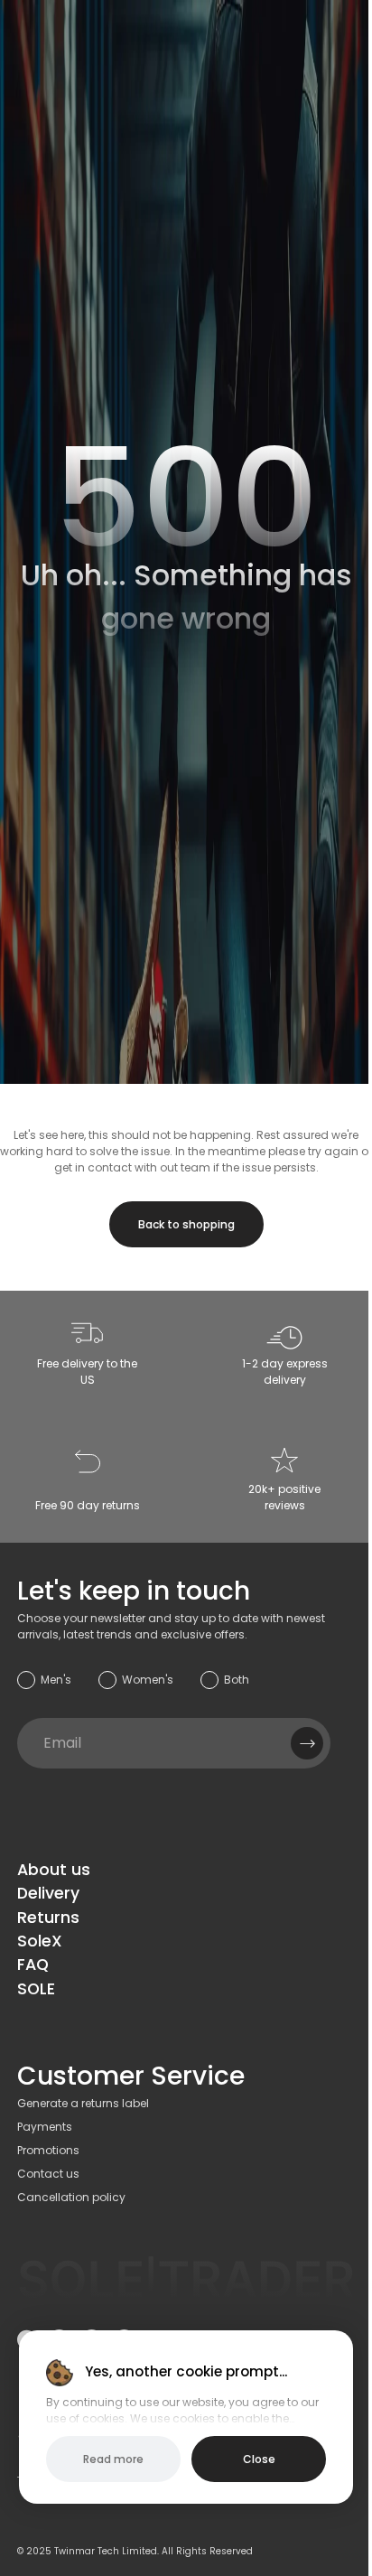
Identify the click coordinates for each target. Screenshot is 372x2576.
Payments (45, 2127)
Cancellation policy (71, 2197)
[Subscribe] (307, 1743)
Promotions (48, 2150)
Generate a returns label (83, 2103)
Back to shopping (186, 1224)
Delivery (48, 1893)
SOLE (36, 1989)
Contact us (48, 2174)
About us (54, 1870)
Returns (48, 1918)
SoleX (40, 1941)
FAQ (33, 1965)
